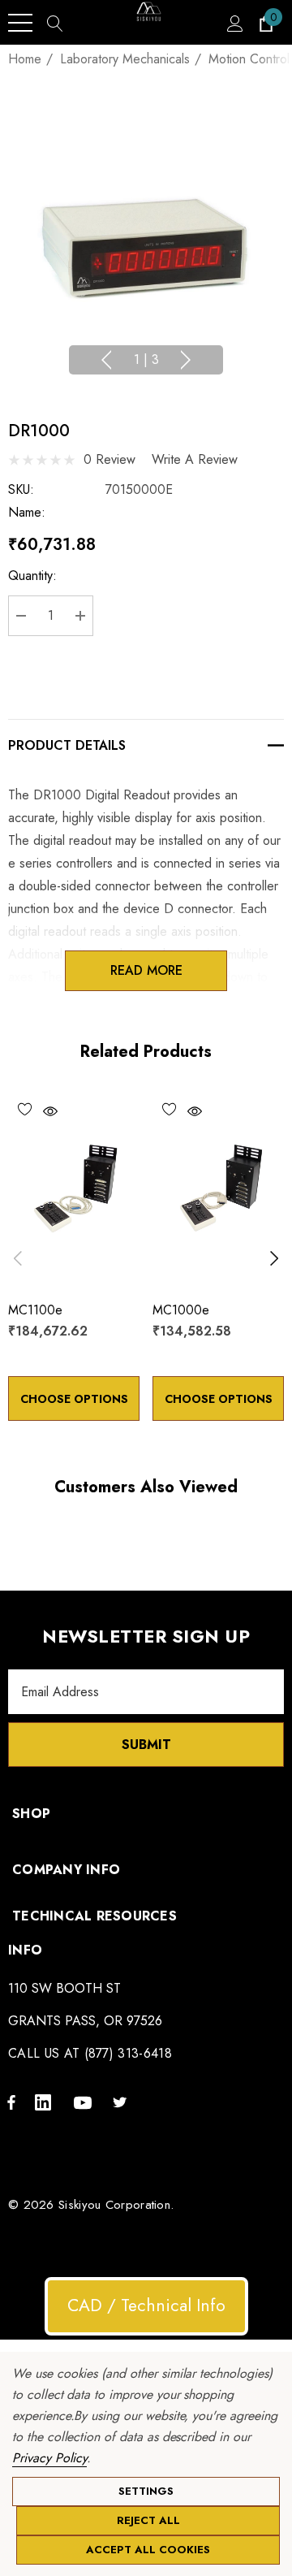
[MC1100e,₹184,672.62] (74, 1189)
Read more (146, 970)
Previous (106, 360)
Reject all (148, 2520)
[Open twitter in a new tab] (122, 2102)
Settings (146, 2491)
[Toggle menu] (20, 23)
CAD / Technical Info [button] (146, 2305)
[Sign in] (234, 23)
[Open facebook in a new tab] (11, 2102)
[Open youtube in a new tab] (85, 2102)
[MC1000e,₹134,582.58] (218, 1189)
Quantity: (32, 576)
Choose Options (74, 1399)
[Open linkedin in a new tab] (46, 2102)
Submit (146, 1745)
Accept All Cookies (148, 2550)
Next (186, 360)
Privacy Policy (49, 2458)
